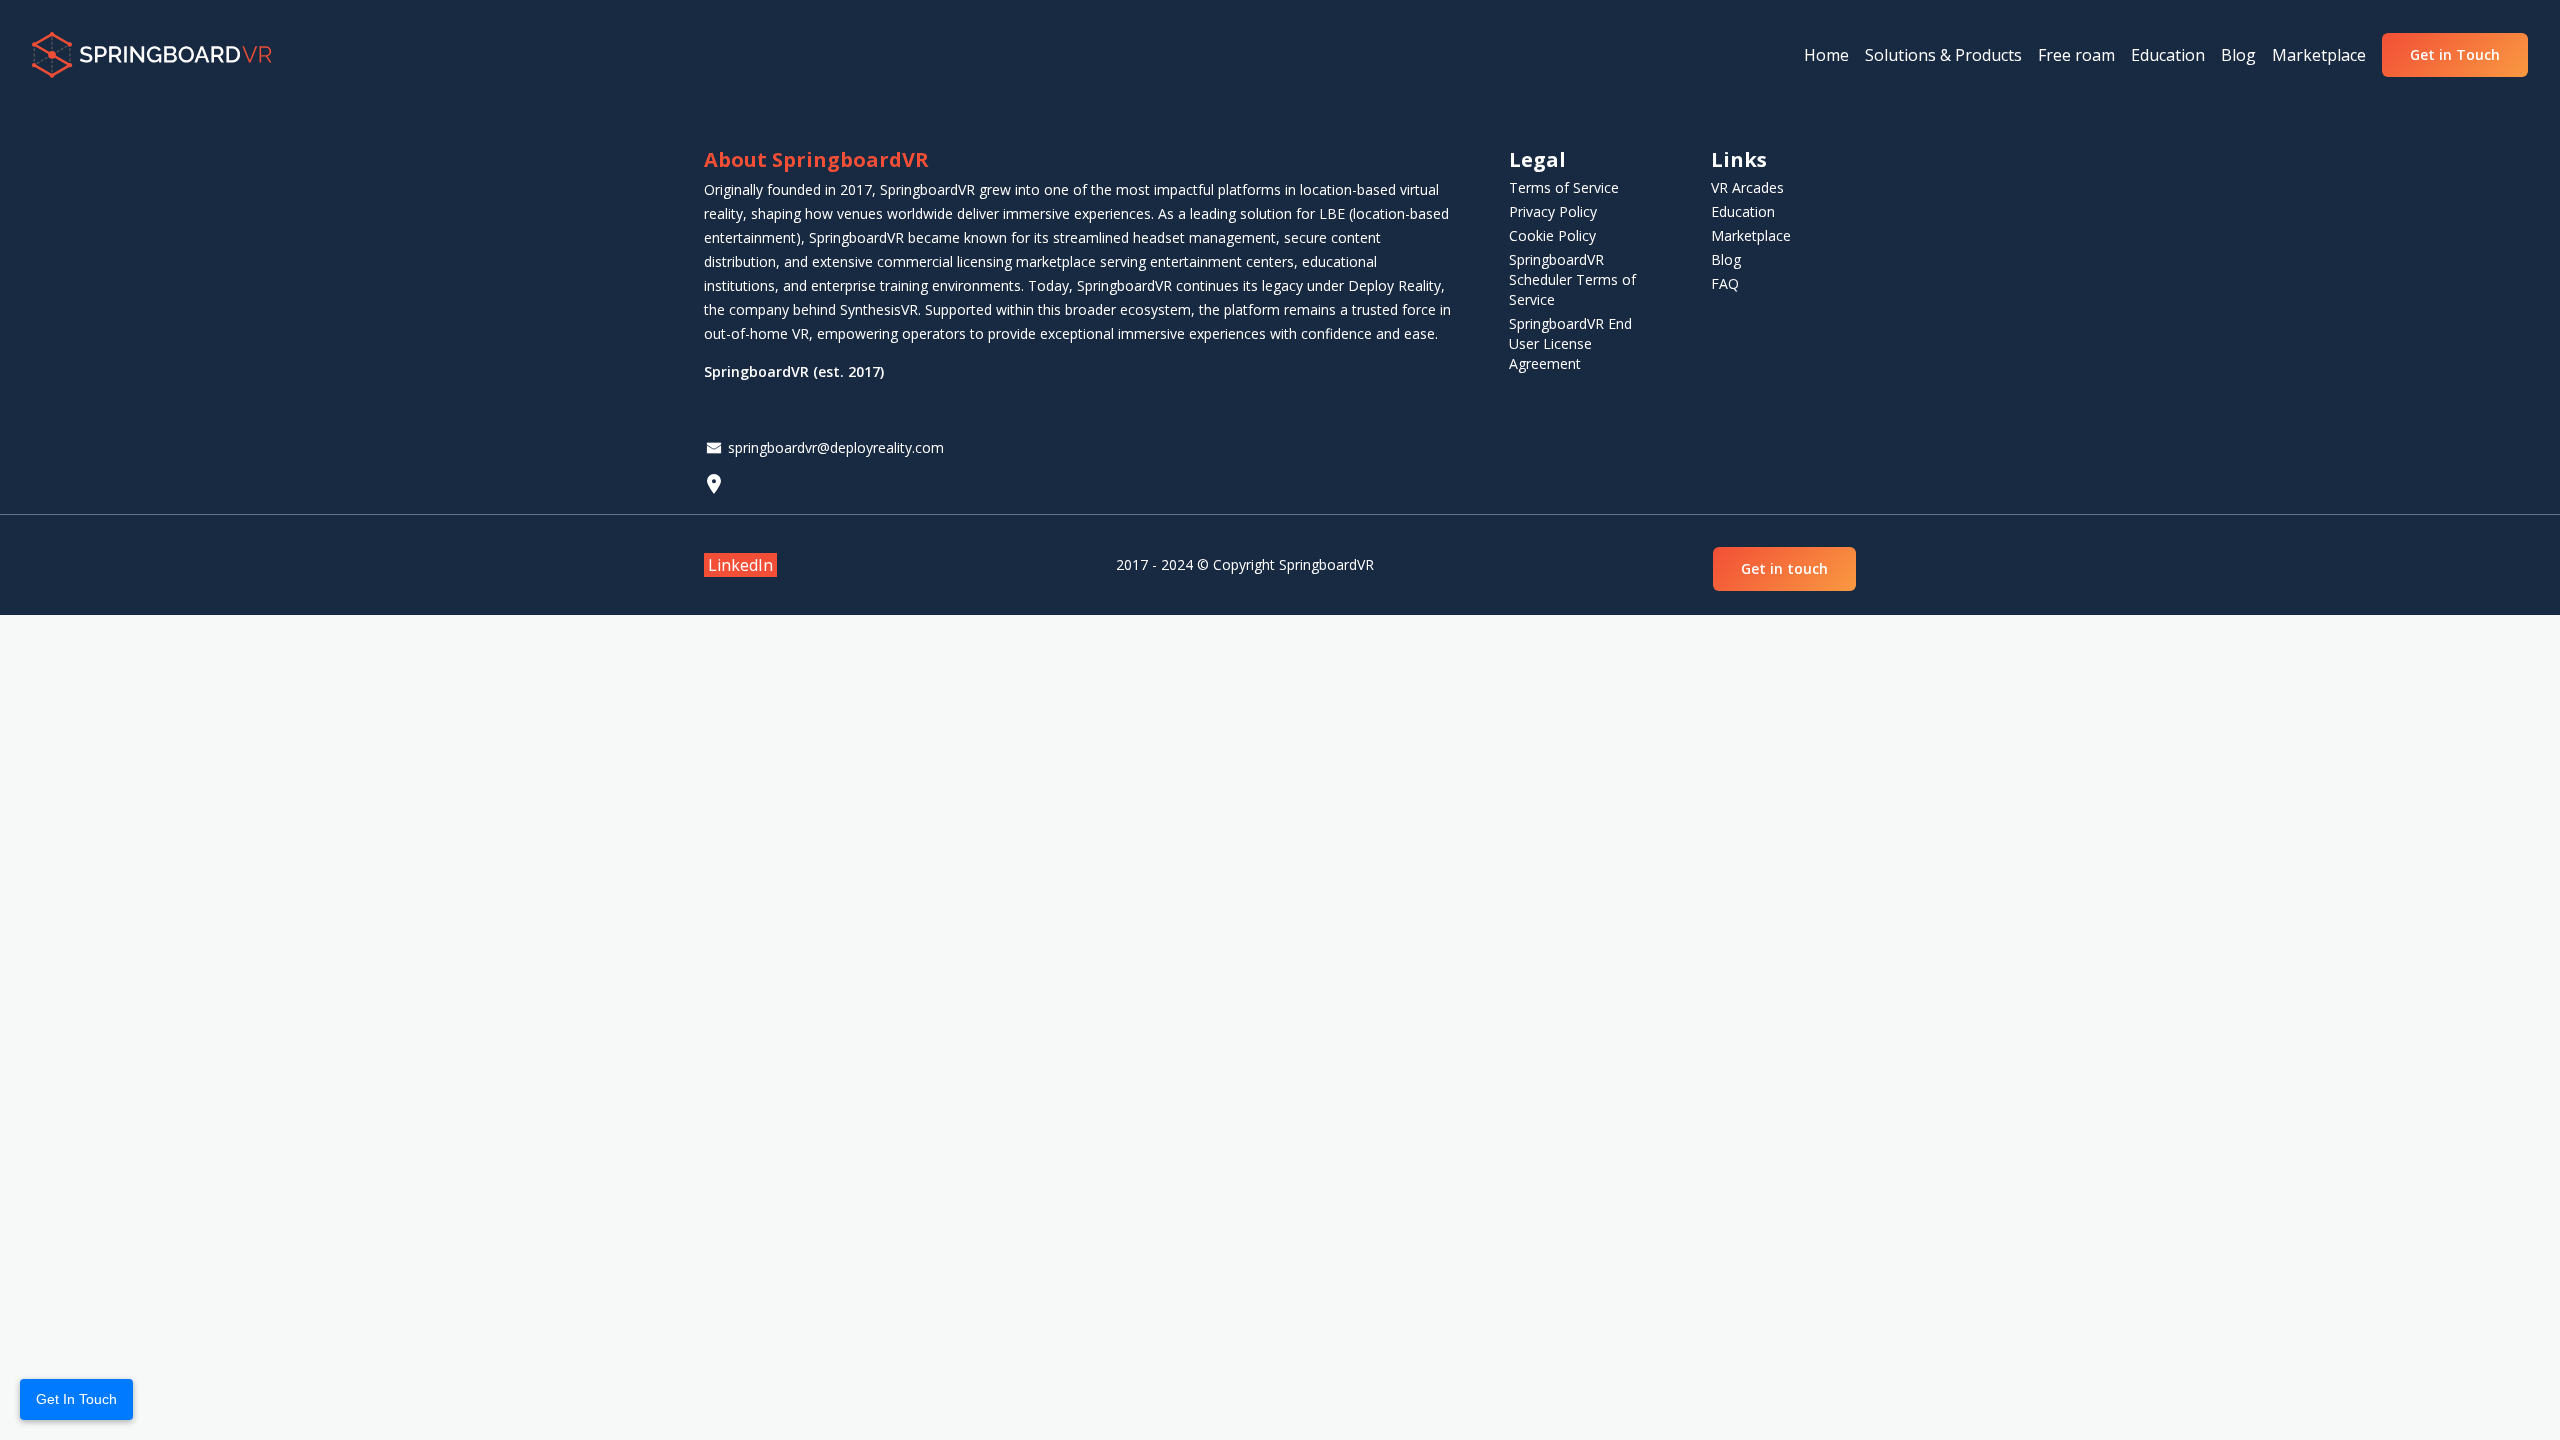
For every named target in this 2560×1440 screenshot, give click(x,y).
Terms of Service (1564, 187)
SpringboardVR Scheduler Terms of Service (1572, 279)
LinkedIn (740, 565)
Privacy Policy (1553, 211)
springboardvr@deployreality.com (836, 447)
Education (1743, 211)
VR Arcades (1747, 187)
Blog (1726, 259)
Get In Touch (76, 1399)
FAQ (1725, 283)
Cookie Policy (1552, 235)
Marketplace (1751, 235)
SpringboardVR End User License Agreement (1570, 343)
